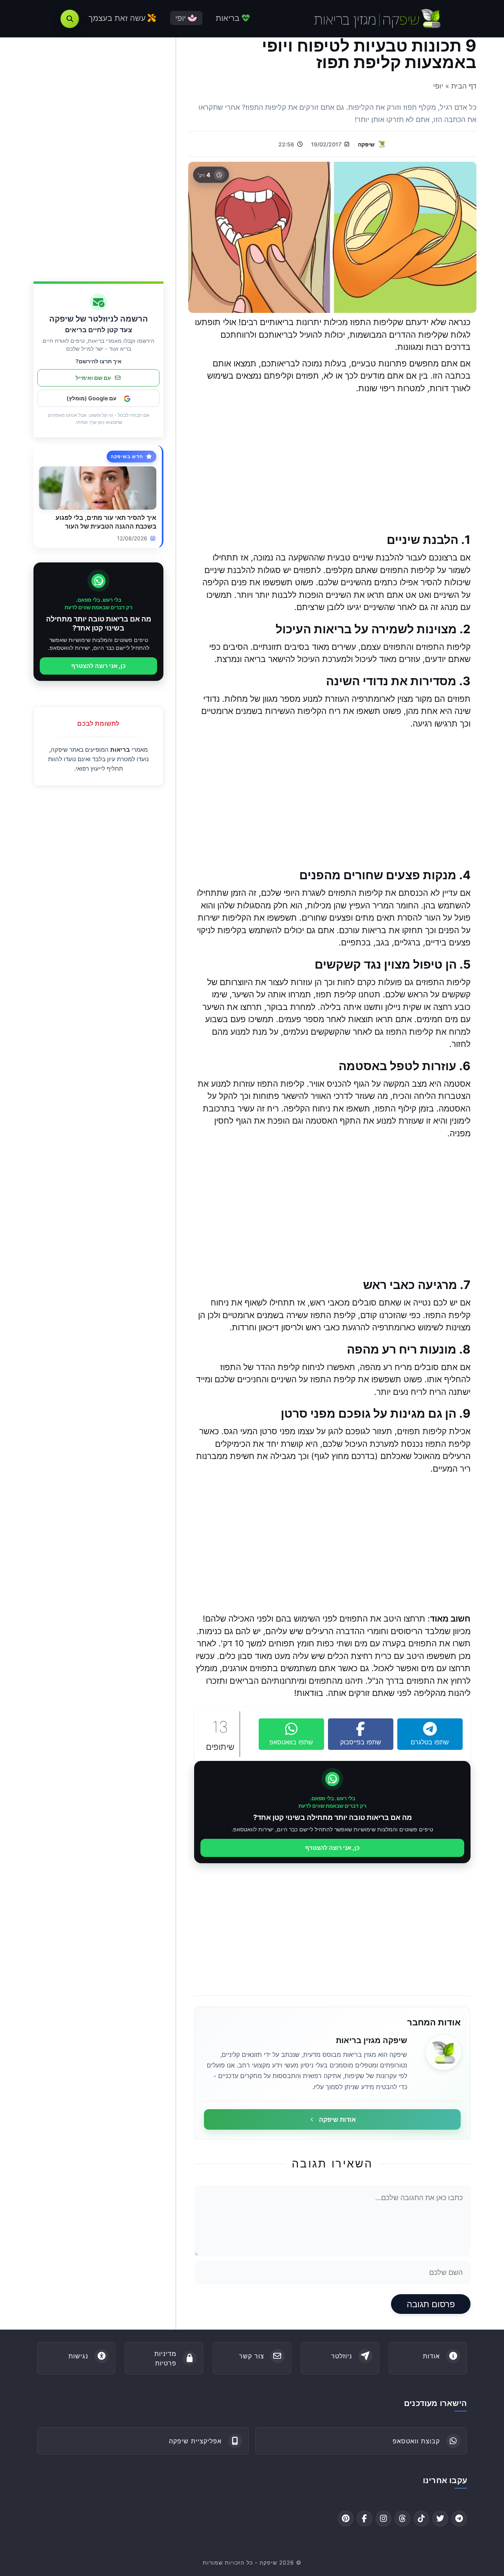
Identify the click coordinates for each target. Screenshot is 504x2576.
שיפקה (366, 144)
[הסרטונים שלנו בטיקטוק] (421, 2519)
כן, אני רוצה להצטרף (332, 1848)
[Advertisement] (332, 463)
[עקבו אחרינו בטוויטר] (440, 2519)
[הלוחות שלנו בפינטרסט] (346, 2519)
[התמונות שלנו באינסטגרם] (384, 2519)
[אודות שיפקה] (443, 2053)
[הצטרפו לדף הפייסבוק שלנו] (365, 2519)
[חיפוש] (70, 19)
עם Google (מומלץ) (92, 399)
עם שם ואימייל (93, 378)
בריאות (120, 750)
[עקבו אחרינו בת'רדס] (402, 2519)
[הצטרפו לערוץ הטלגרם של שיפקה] (459, 2519)
